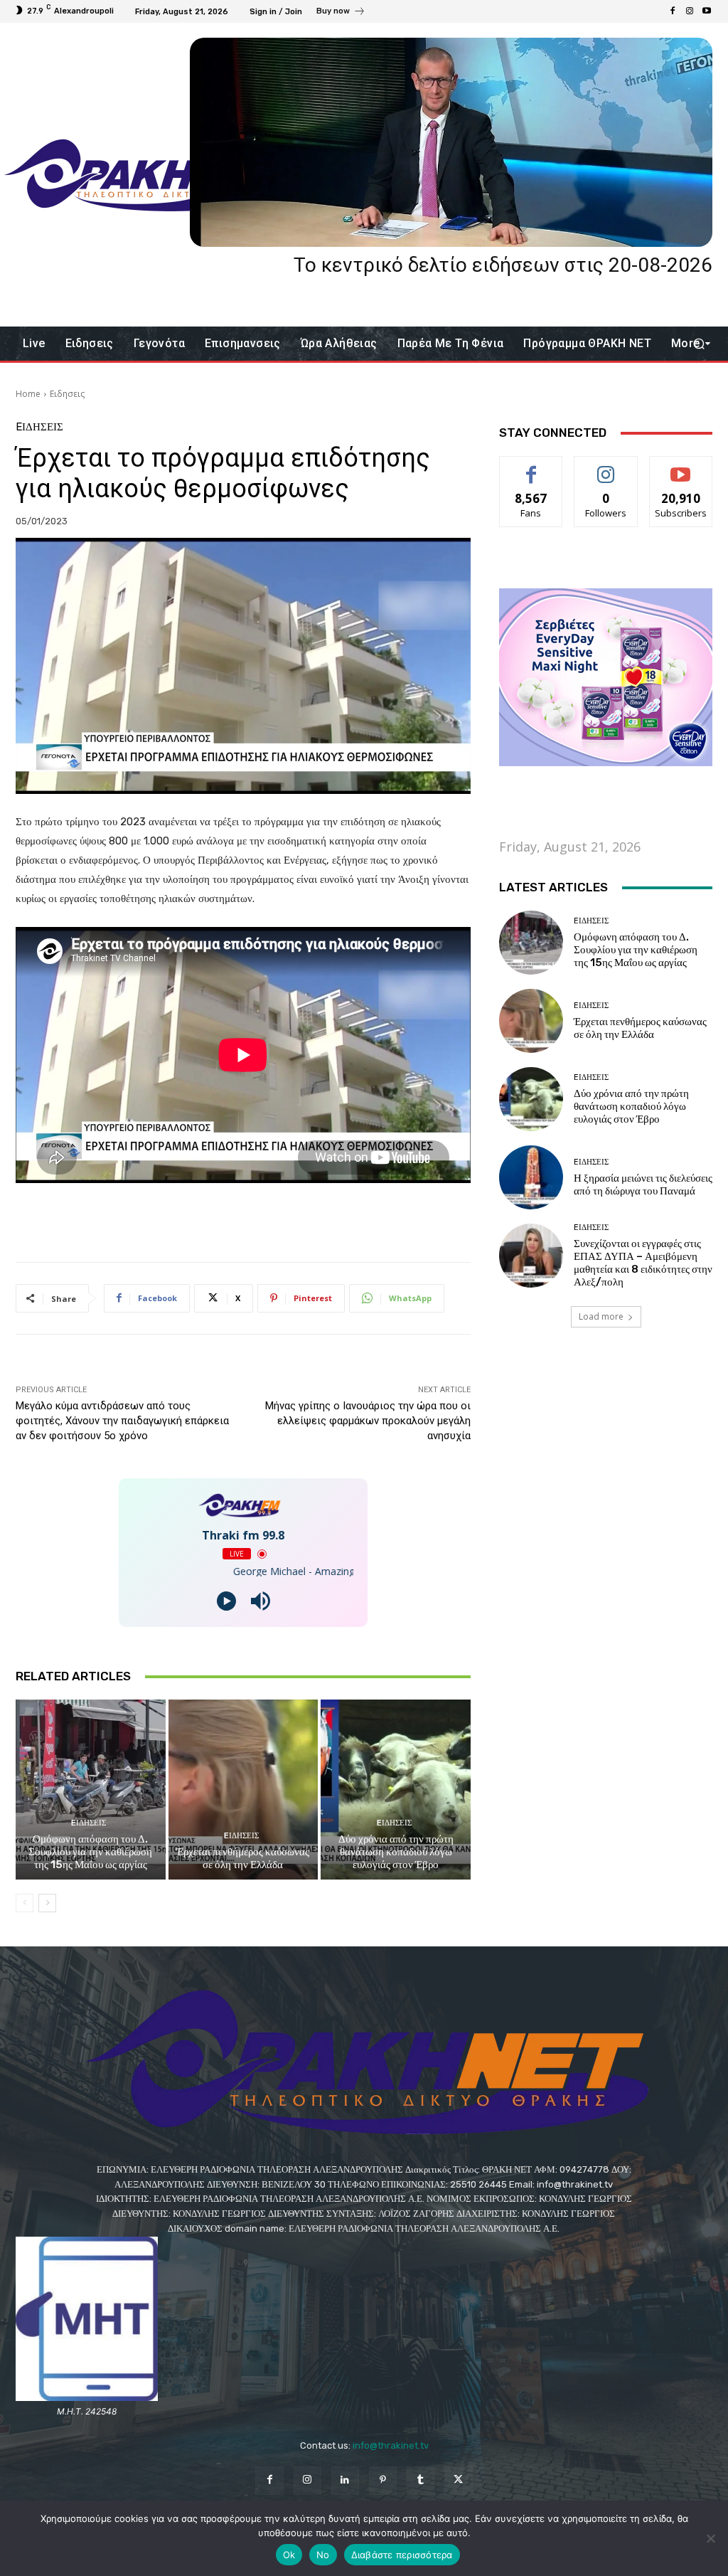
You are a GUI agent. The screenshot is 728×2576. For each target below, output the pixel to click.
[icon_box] (341, 13)
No (323, 2555)
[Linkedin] (345, 2480)
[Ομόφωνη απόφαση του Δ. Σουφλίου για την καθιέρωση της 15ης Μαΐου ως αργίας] (91, 1790)
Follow (606, 467)
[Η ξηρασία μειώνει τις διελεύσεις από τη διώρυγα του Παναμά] (531, 1177)
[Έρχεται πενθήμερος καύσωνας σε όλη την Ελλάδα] (243, 1790)
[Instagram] (690, 11)
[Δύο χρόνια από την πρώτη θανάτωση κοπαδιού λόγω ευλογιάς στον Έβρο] (396, 1790)
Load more (601, 1316)
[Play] (226, 1601)
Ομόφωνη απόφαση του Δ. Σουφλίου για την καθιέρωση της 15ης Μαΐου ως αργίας (90, 1852)
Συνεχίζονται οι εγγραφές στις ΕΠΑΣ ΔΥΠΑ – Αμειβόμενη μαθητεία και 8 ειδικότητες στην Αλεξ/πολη (643, 1263)
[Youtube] (707, 11)
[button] (698, 344)
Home (28, 394)
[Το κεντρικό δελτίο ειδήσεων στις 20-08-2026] (451, 142)
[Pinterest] (383, 2480)
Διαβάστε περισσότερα (402, 2555)
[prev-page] (25, 1903)
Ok (289, 2555)
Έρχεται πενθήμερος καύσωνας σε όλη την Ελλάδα (243, 1858)
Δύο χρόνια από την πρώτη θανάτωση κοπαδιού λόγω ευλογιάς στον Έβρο (396, 1852)
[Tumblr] (421, 2480)
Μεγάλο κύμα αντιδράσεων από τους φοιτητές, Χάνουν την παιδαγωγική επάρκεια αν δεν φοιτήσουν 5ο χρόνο (122, 1421)
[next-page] (47, 1903)
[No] (710, 2538)
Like (531, 467)
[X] (458, 2480)
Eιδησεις (67, 394)
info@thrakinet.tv (391, 2445)
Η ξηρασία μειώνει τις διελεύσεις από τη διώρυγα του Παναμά (643, 1184)
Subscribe (681, 467)
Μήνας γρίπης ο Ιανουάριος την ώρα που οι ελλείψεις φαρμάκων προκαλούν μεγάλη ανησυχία (368, 1421)
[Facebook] (673, 11)
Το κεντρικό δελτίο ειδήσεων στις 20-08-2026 (503, 265)
